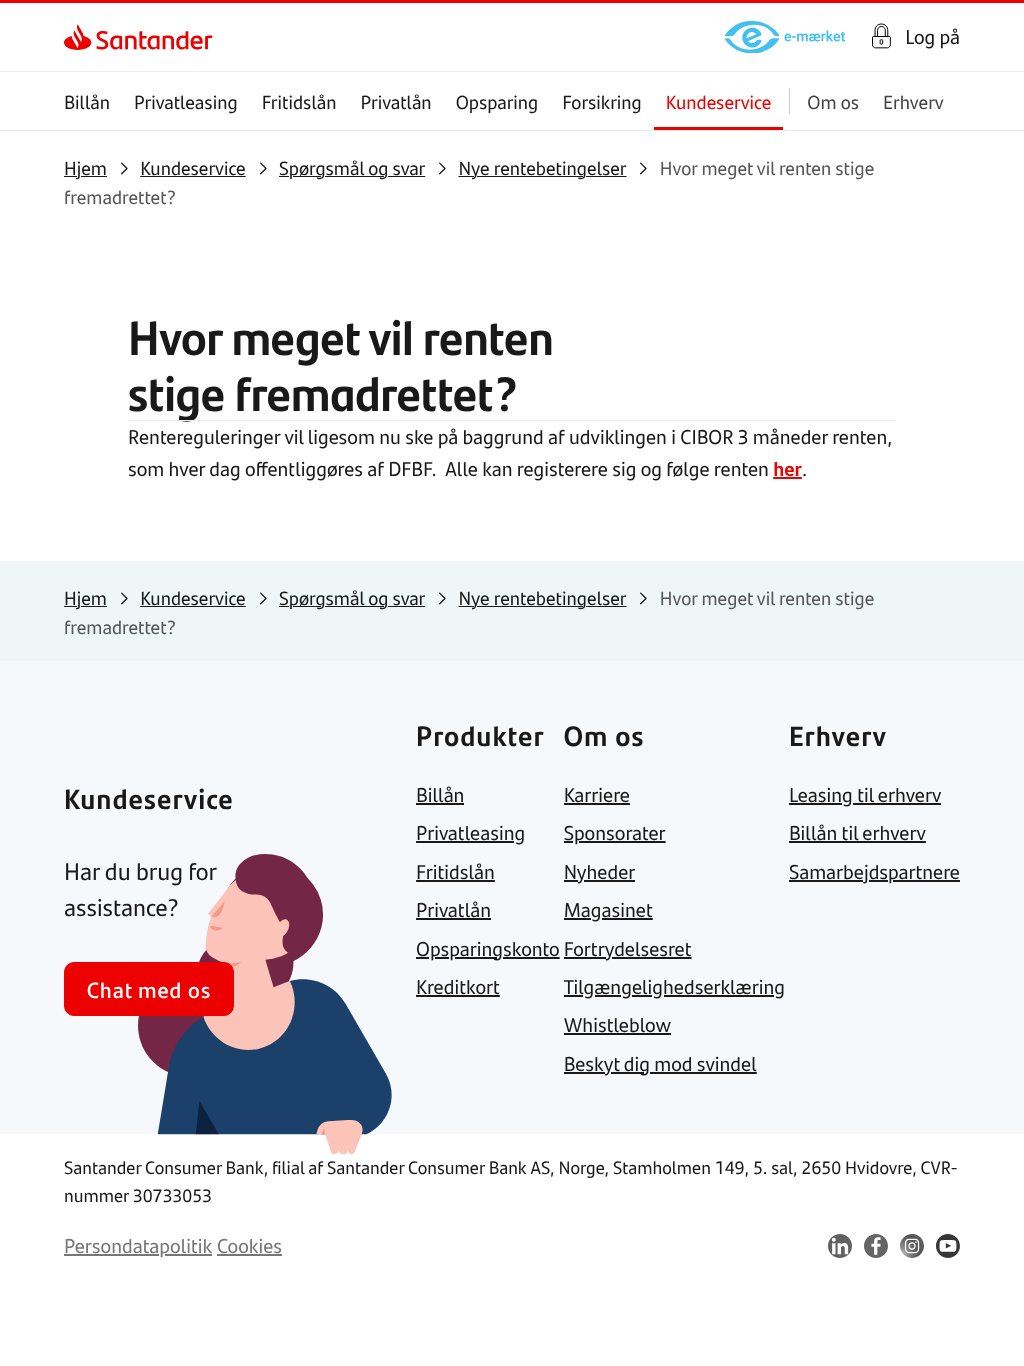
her (787, 468)
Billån (87, 101)
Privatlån (395, 101)
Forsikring (602, 101)
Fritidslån (299, 101)
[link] (81, 37)
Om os (833, 101)
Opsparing (497, 101)
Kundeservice (719, 101)
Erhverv (913, 101)
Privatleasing (186, 101)
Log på (932, 37)
